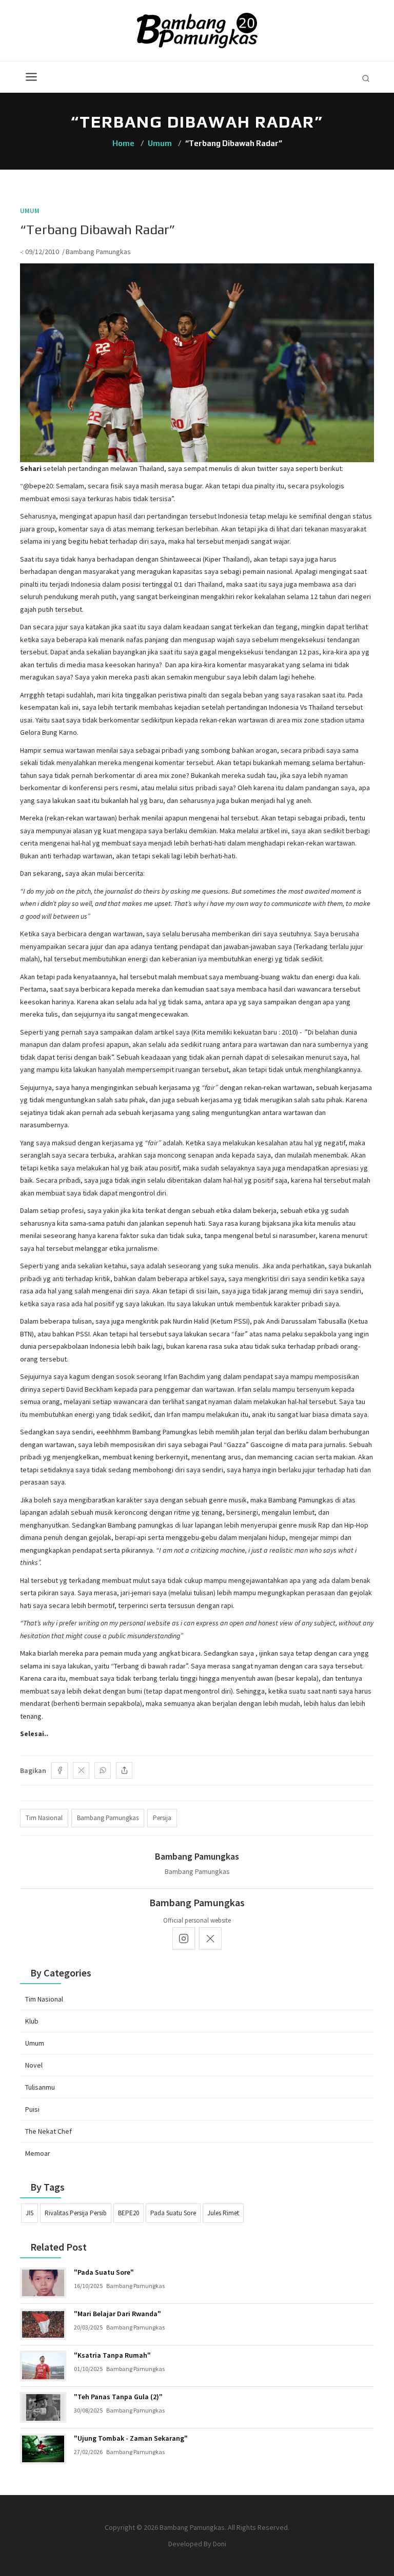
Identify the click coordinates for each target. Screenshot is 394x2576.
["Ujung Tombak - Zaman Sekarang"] (43, 2449)
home (123, 143)
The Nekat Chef (48, 2131)
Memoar (38, 2153)
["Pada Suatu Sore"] (43, 2283)
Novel (34, 2065)
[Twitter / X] (81, 1770)
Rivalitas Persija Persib (76, 2213)
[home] (197, 30)
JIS (29, 2213)
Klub (32, 2021)
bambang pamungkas (108, 1818)
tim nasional (44, 1818)
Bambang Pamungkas (98, 252)
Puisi (32, 2109)
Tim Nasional (44, 1999)
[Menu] (31, 77)
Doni (220, 2544)
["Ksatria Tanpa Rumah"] (43, 2366)
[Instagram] (184, 1939)
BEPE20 (129, 2213)
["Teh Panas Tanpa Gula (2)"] (43, 2407)
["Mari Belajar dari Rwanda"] (43, 2324)
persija (162, 1818)
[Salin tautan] (124, 1770)
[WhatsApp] (103, 1770)
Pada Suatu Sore (173, 2213)
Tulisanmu (40, 2087)
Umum (160, 143)
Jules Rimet (223, 2213)
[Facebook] (60, 1770)
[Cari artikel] (366, 78)
